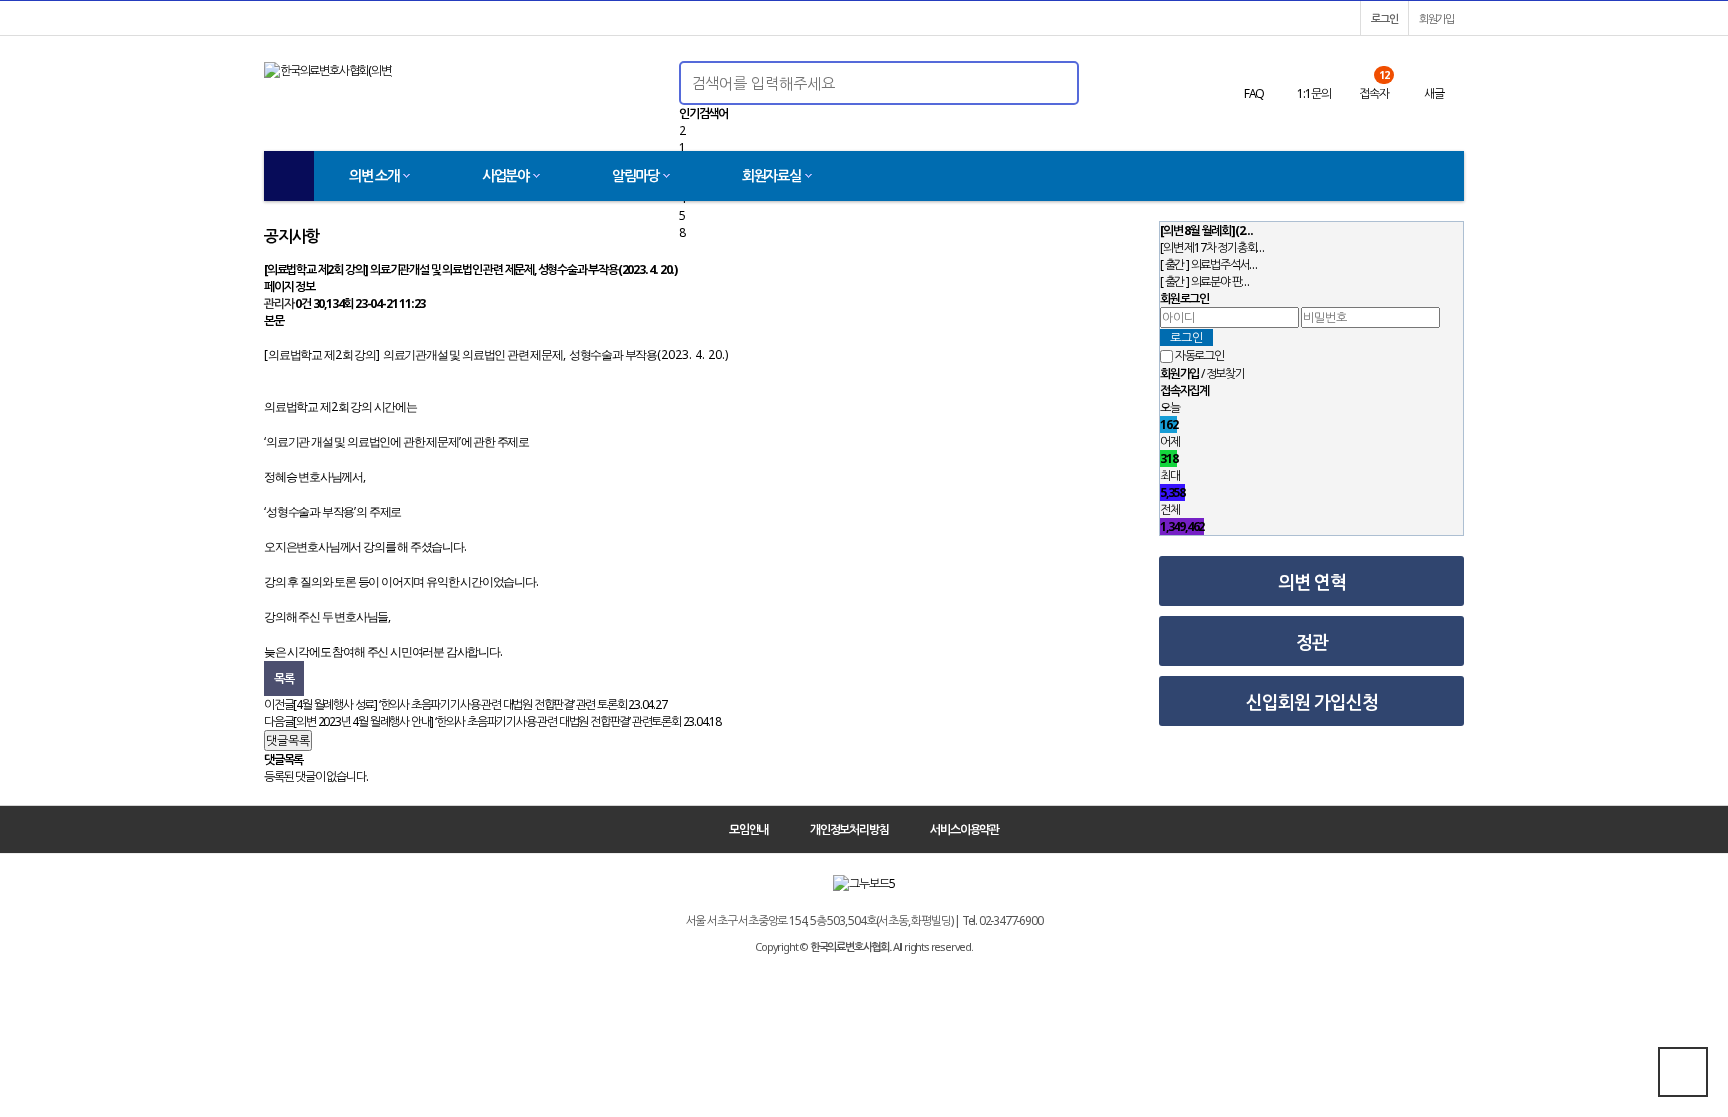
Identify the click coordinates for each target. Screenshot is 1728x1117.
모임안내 (748, 829)
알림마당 (635, 175)
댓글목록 (288, 740)
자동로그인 (1199, 356)
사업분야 (505, 175)
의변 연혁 (1312, 582)
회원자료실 (771, 175)
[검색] (1042, 83)
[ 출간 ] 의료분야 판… (1204, 281)
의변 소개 (374, 175)
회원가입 (1436, 18)
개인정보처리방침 (849, 829)
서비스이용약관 (964, 829)
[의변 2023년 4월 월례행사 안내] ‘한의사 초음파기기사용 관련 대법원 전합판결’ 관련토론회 (486, 721)
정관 (1312, 642)
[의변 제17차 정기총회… (1212, 247)
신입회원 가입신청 (1312, 702)
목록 (284, 678)
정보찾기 (1225, 373)
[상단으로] (1683, 1072)
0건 (303, 303)
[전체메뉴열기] (289, 176)
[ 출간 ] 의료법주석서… (1208, 264)
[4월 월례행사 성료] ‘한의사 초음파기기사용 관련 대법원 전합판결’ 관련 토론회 (459, 704)
